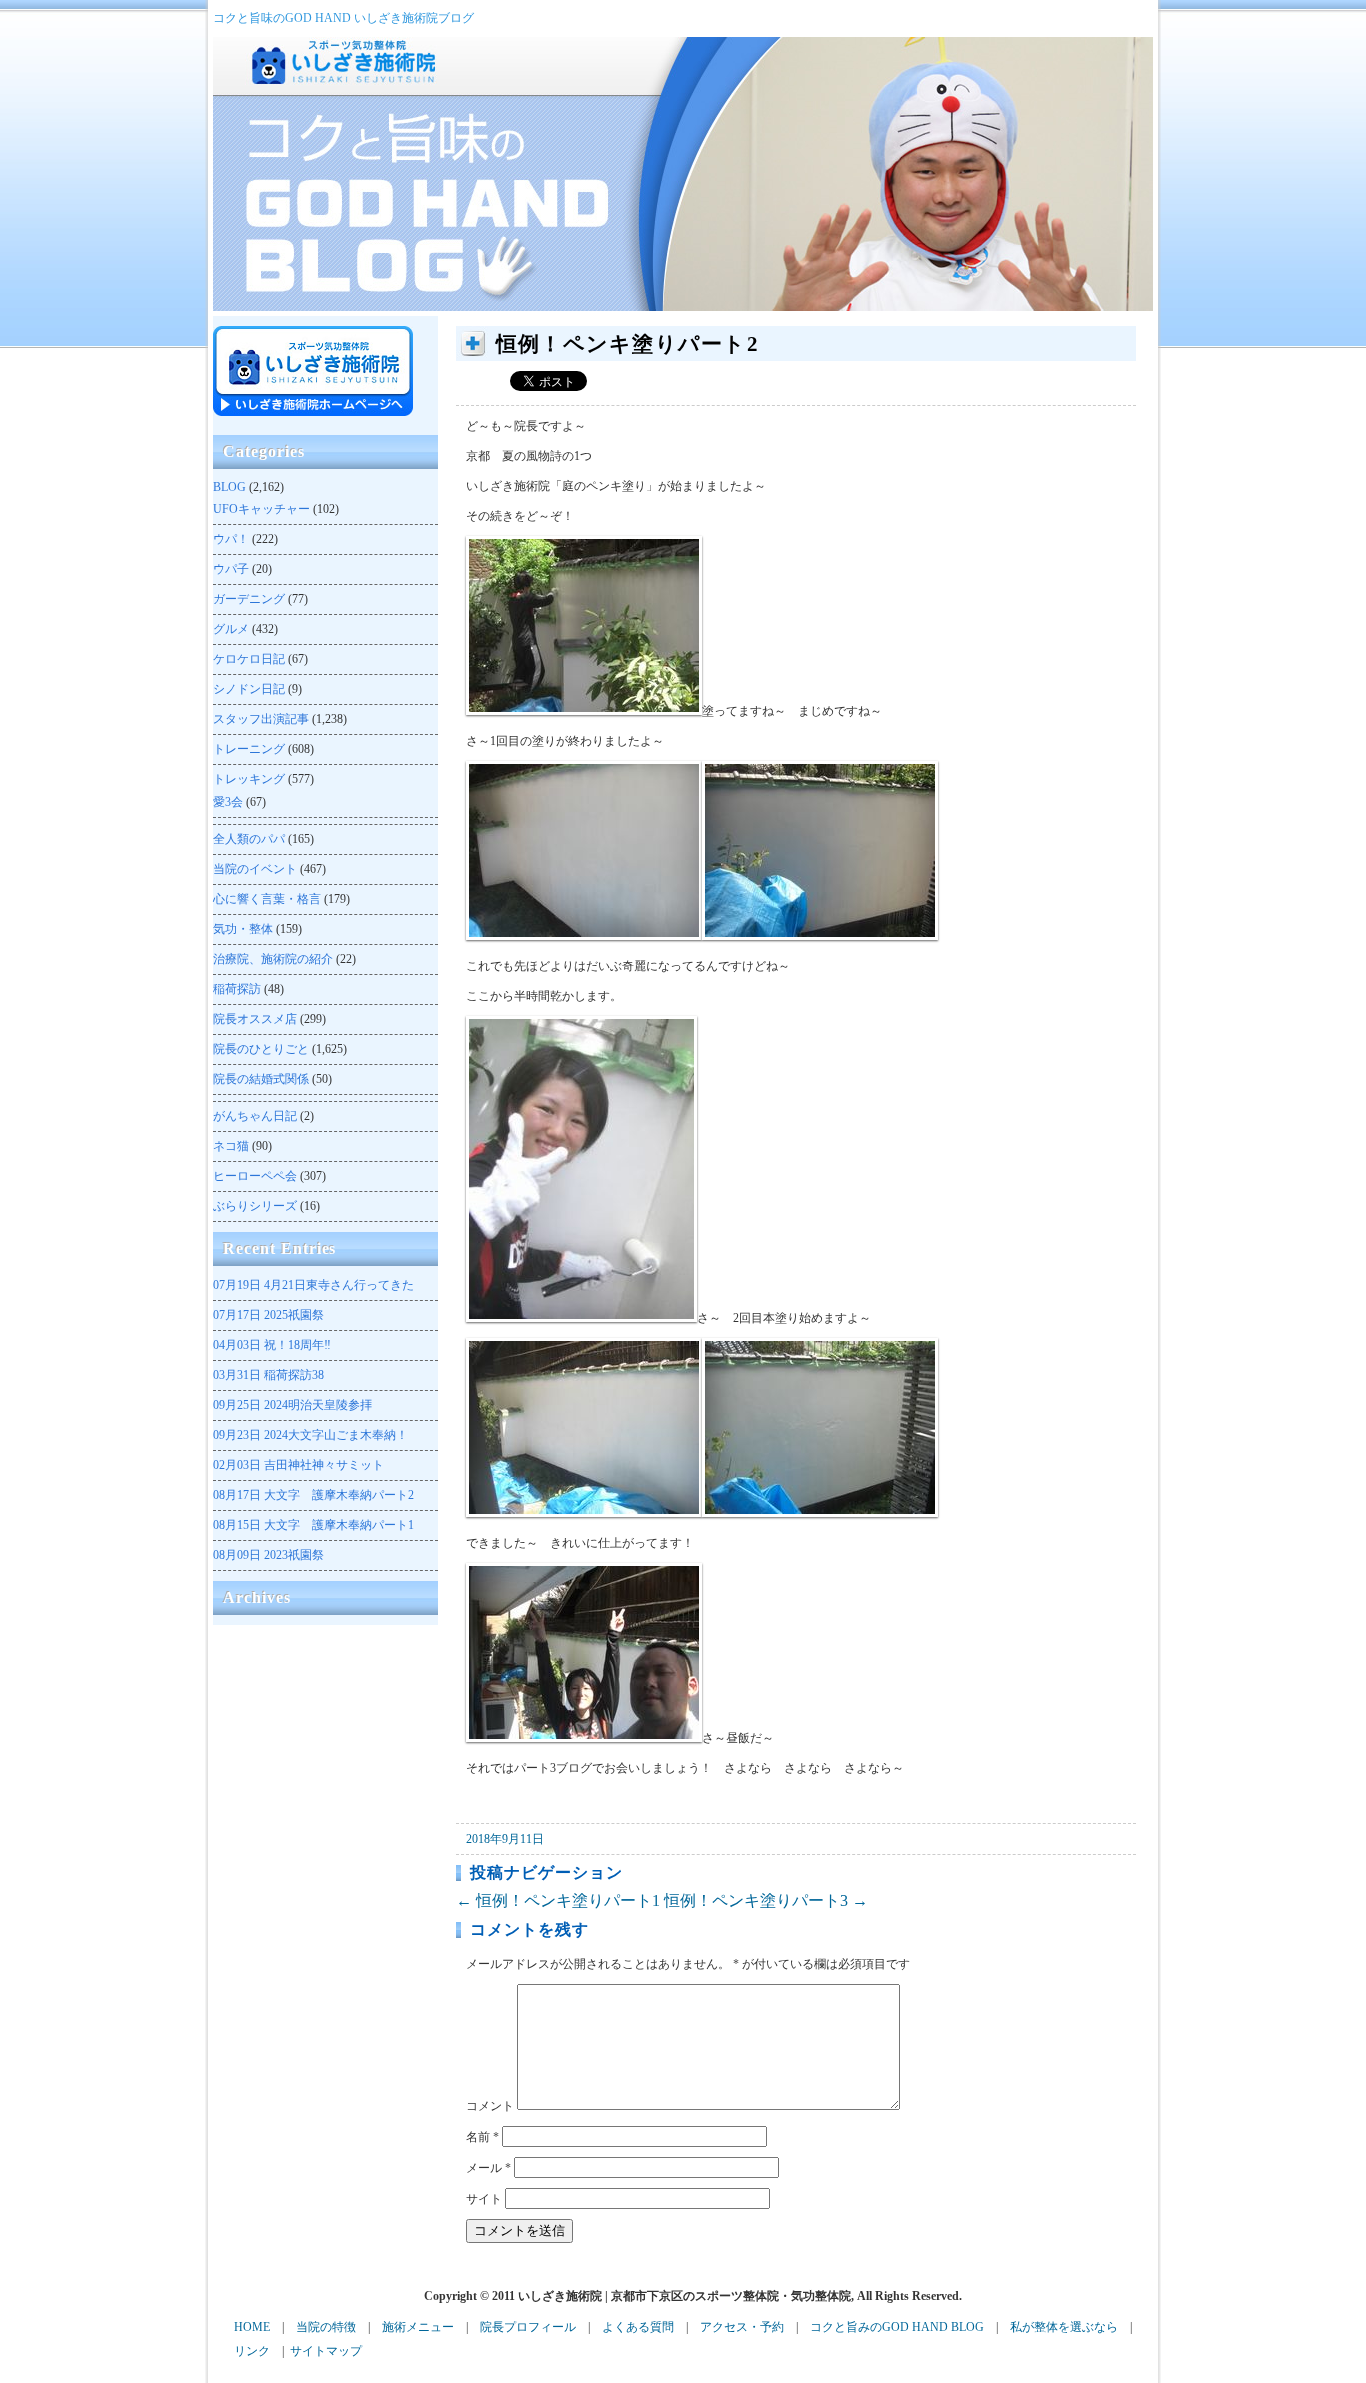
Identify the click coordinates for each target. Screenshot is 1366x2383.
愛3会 (228, 802)
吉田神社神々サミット (298, 1465)
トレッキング (249, 779)
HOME (252, 2327)
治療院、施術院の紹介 (273, 959)
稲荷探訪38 (268, 1375)
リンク (252, 2351)
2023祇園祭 (268, 1555)
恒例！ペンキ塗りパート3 (766, 1900)
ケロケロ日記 (249, 659)
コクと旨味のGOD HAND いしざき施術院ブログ (343, 18)
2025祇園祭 (268, 1315)
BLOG (229, 487)
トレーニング (249, 749)
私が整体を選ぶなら (1064, 2327)
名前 (482, 2137)
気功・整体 (243, 929)
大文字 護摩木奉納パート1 (313, 1525)
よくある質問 (638, 2327)
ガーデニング (249, 599)
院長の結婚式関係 (261, 1079)
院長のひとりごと (261, 1049)
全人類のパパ (249, 839)
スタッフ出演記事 (261, 719)
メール (488, 2168)
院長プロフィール (528, 2327)
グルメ (231, 629)
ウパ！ (231, 539)
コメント (490, 2106)
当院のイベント (255, 869)
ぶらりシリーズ (255, 1206)
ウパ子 (231, 569)
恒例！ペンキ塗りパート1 (558, 1900)
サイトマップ (326, 2351)
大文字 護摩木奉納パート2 (313, 1495)
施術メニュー (418, 2327)
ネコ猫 (231, 1146)
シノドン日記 (249, 689)
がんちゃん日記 (255, 1116)
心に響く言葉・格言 (267, 899)
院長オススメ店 (255, 1019)
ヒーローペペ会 (255, 1176)
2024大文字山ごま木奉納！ (310, 1435)
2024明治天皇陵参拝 (292, 1405)
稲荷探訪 (237, 989)
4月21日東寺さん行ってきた (313, 1285)
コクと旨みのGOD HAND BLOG (897, 2327)
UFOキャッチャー (261, 509)
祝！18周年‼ (272, 1345)
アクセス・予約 (742, 2327)
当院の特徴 (326, 2327)
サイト (484, 2199)
